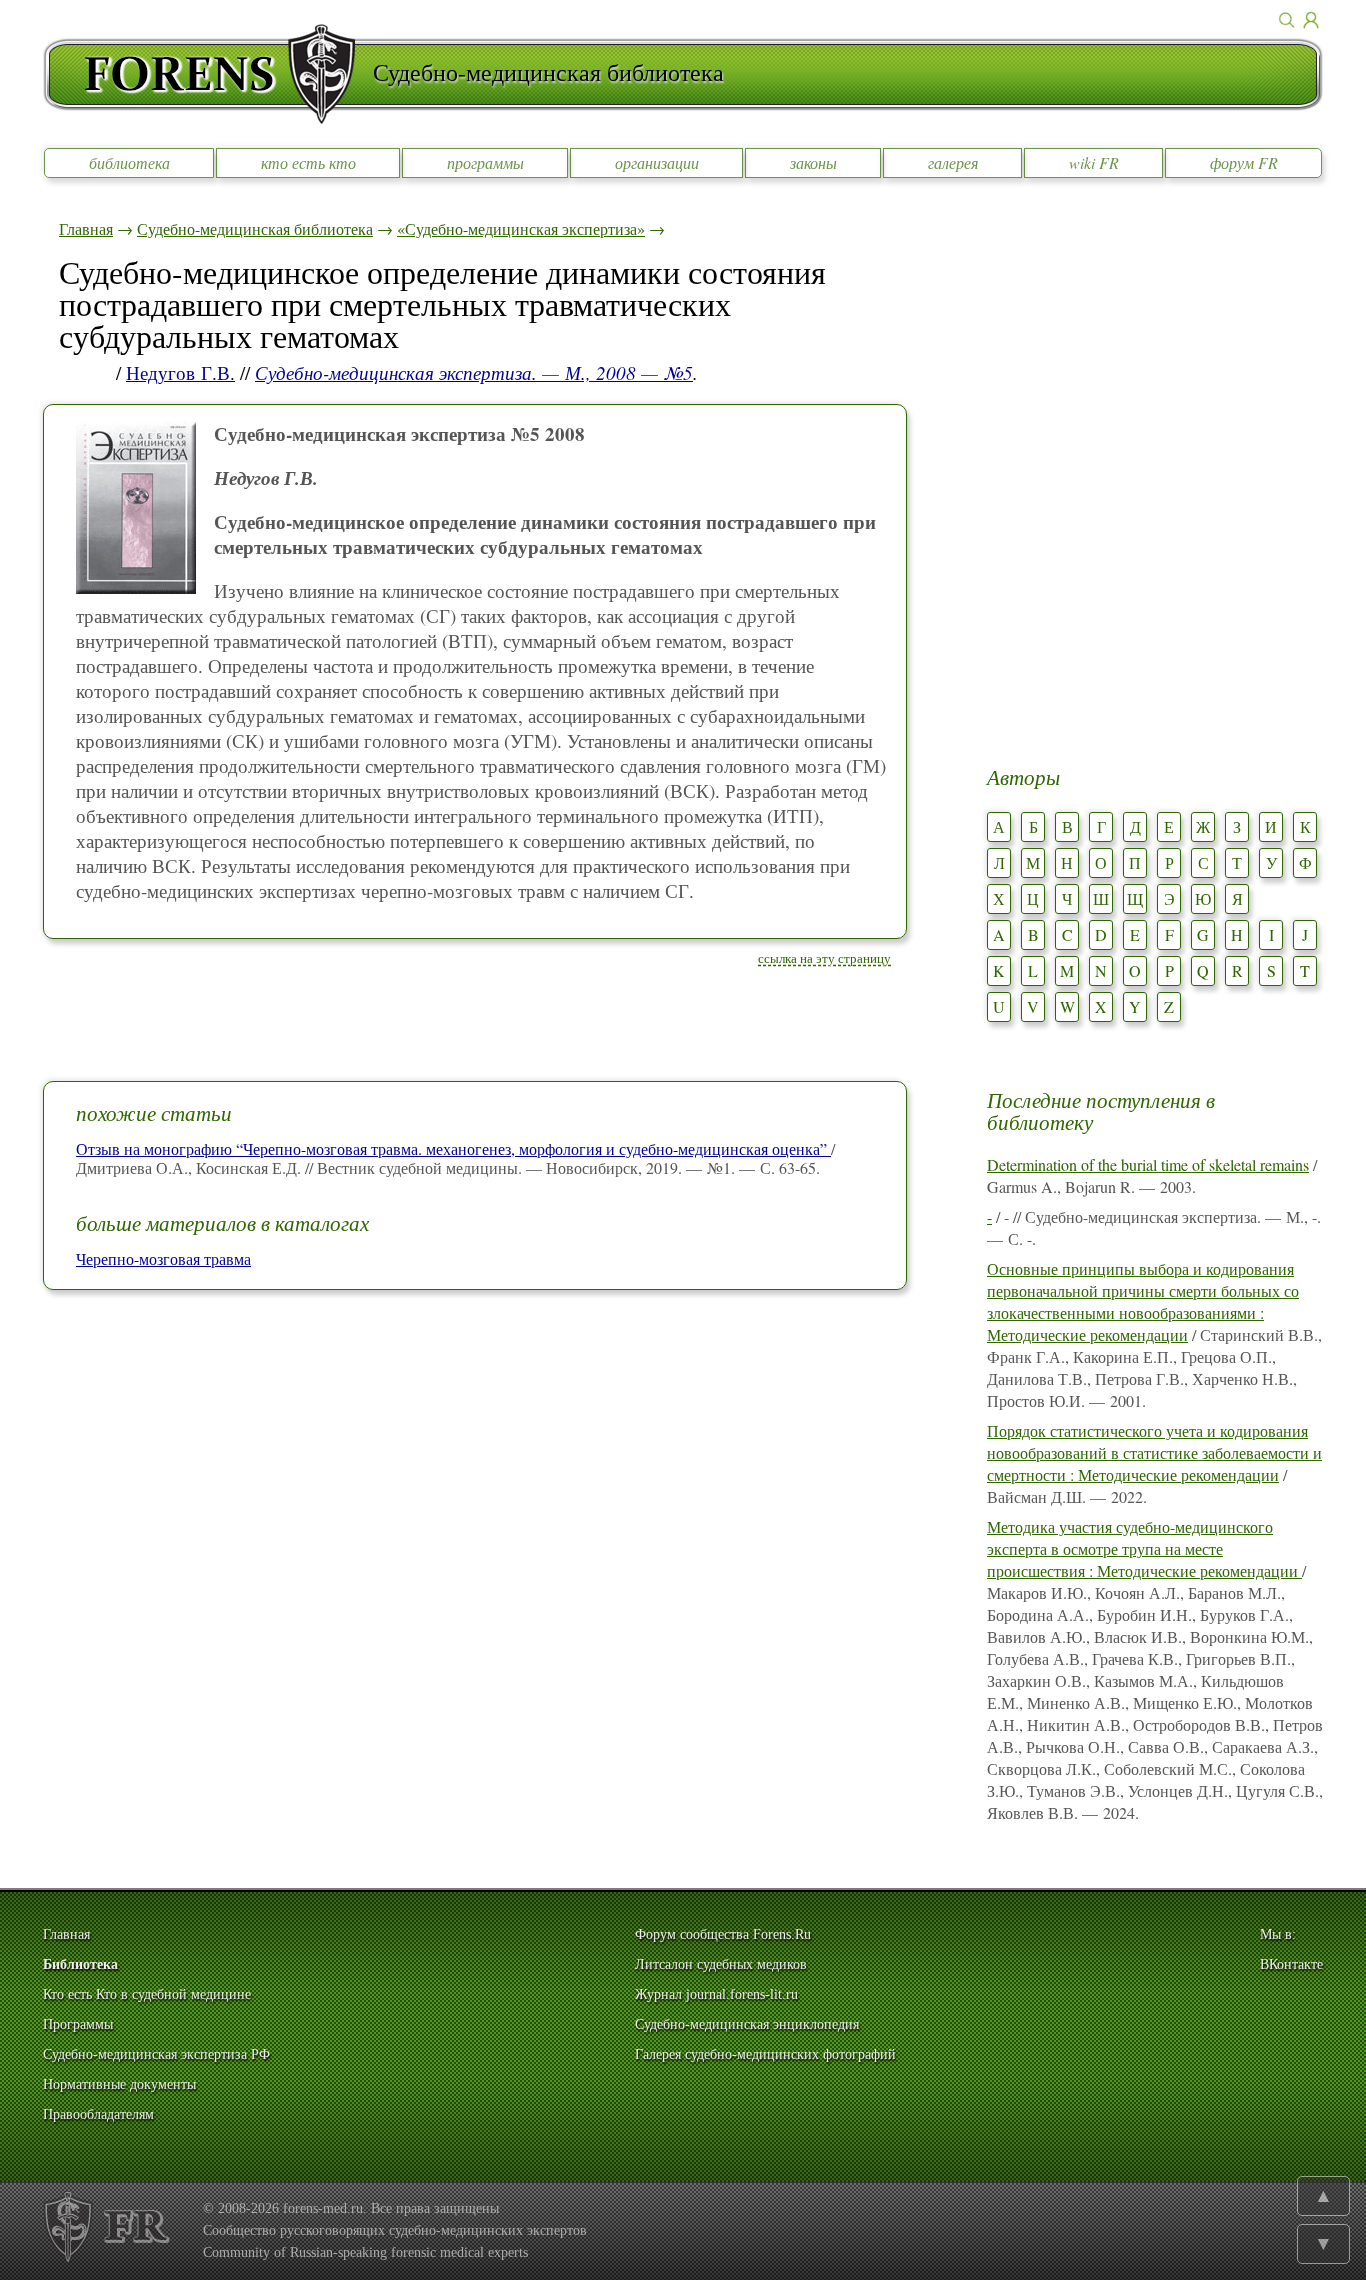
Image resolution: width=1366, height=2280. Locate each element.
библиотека (129, 162)
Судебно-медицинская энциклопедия (747, 2024)
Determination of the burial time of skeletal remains (1148, 1164)
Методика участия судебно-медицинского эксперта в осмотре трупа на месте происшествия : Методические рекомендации (1144, 1548)
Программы (78, 2024)
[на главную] (208, 74)
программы (485, 162)
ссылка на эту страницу (824, 958)
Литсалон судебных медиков (721, 1964)
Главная (86, 228)
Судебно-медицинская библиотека (255, 228)
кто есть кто (308, 162)
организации (657, 162)
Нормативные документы (119, 2084)
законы (813, 162)
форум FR (1244, 162)
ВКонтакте (1291, 1964)
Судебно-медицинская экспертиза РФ (156, 2054)
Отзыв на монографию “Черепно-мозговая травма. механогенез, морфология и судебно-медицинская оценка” (453, 1148)
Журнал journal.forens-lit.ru (716, 1994)
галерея (953, 162)
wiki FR (1094, 162)
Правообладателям (98, 2114)
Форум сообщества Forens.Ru (723, 1934)
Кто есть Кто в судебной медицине (147, 1994)
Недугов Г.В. (180, 372)
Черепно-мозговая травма (163, 1258)
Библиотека (80, 1964)
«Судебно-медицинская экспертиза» (521, 228)
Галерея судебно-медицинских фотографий (765, 2054)
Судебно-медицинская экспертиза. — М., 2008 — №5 (474, 372)
